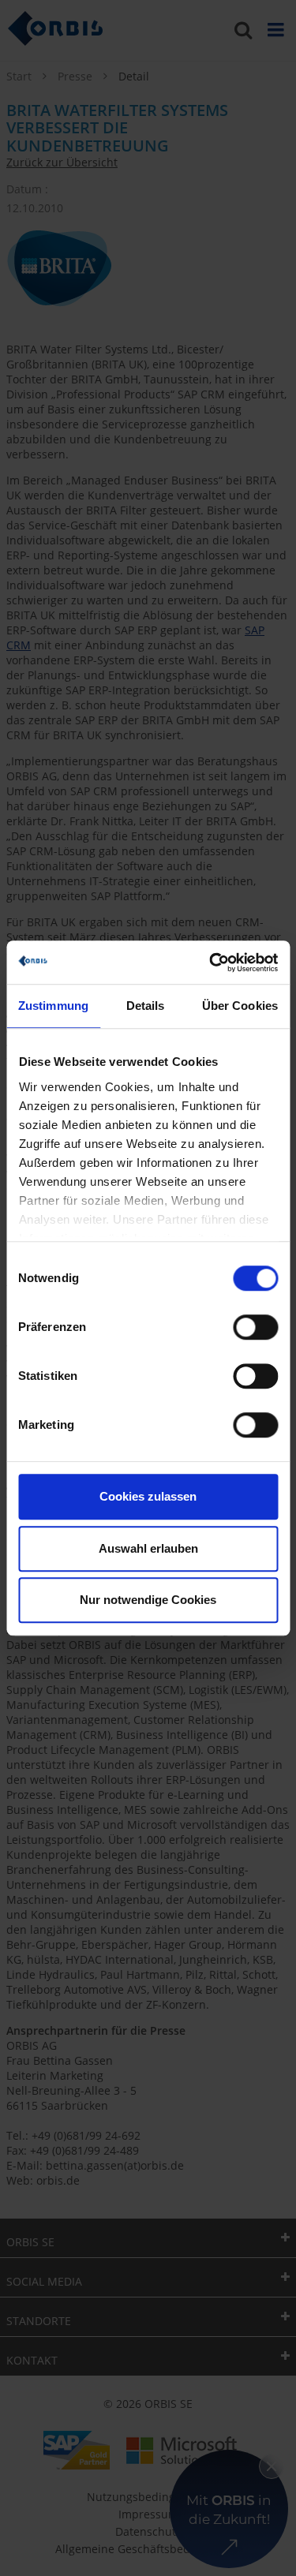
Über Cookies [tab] (240, 1006)
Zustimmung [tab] (53, 1006)
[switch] (255, 1327)
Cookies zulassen (148, 1496)
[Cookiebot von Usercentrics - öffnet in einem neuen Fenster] (211, 963)
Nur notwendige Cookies (148, 1600)
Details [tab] (146, 1006)
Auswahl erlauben (148, 1548)
